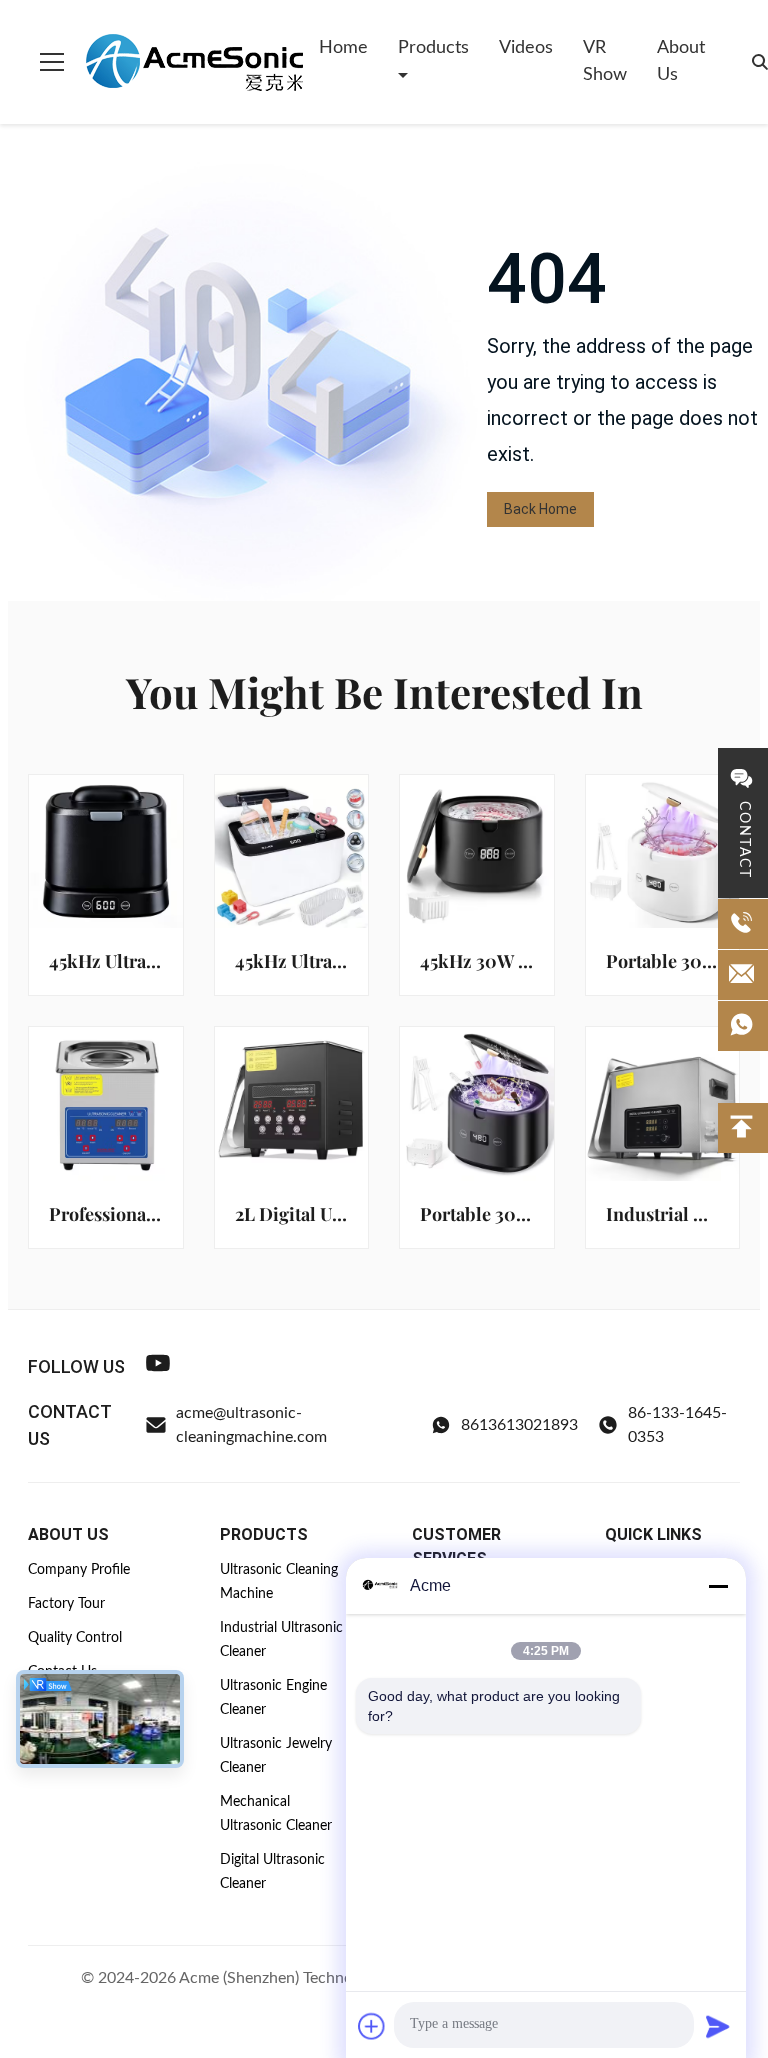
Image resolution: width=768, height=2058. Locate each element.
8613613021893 (519, 1425)
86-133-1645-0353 (677, 1425)
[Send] (718, 2026)
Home (343, 48)
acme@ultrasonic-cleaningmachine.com (251, 1425)
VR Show (605, 61)
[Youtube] (158, 1366)
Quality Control (75, 1638)
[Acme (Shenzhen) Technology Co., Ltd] (194, 62)
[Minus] (718, 1586)
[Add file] (372, 2026)
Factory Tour (66, 1604)
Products (433, 48)
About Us (681, 61)
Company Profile (79, 1570)
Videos (526, 48)
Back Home (540, 509)
